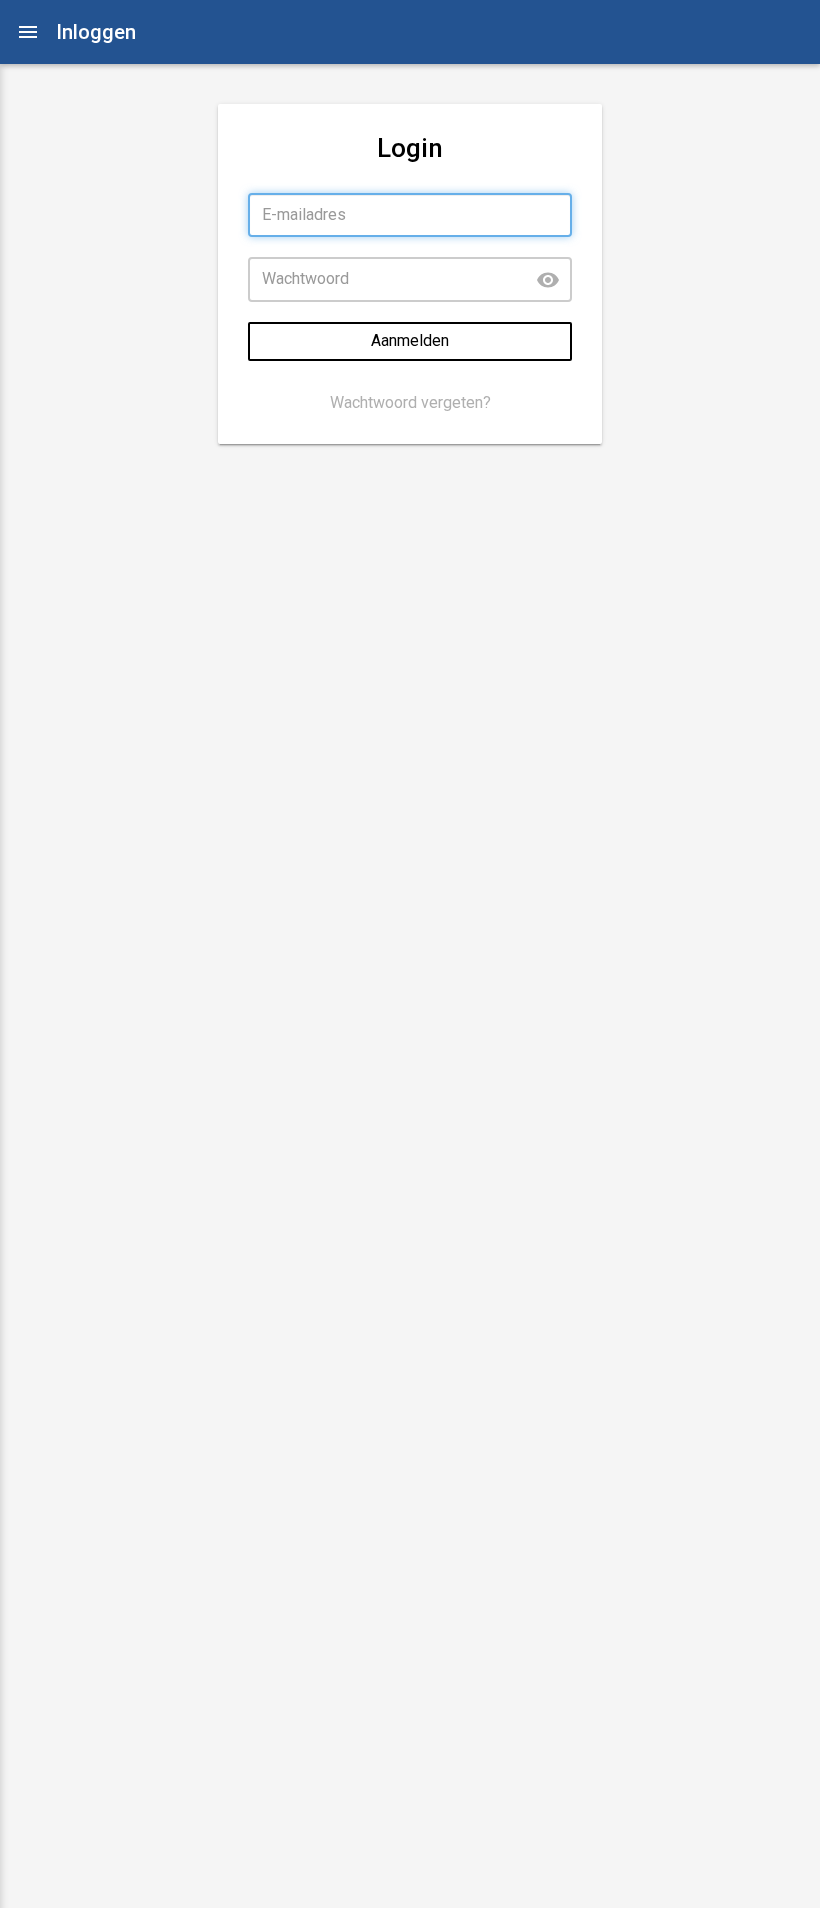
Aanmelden (410, 340)
